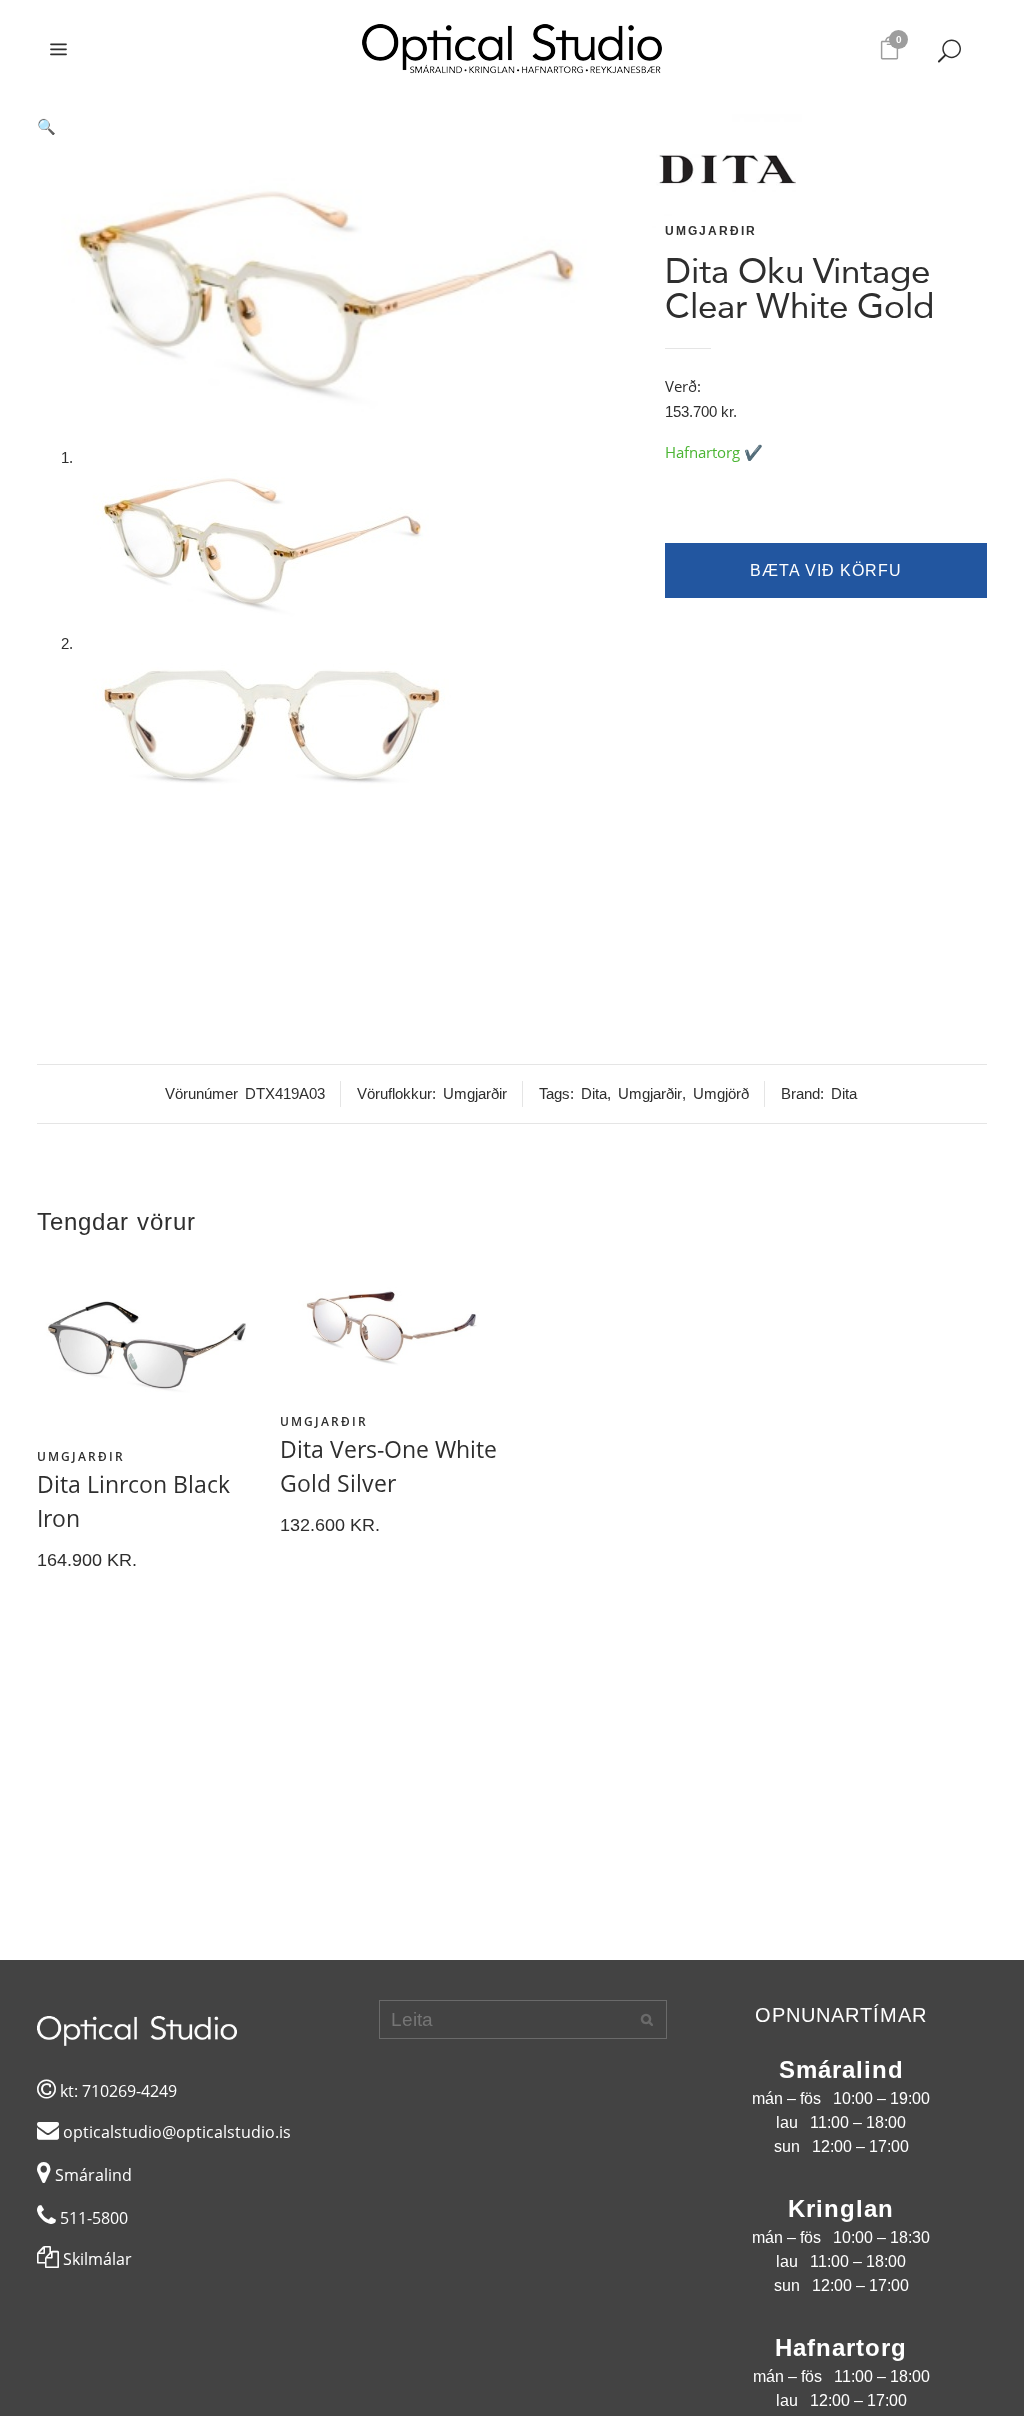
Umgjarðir (711, 231)
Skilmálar (95, 2259)
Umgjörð (721, 1093)
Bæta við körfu (826, 570)
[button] (340, 127)
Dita (594, 1093)
